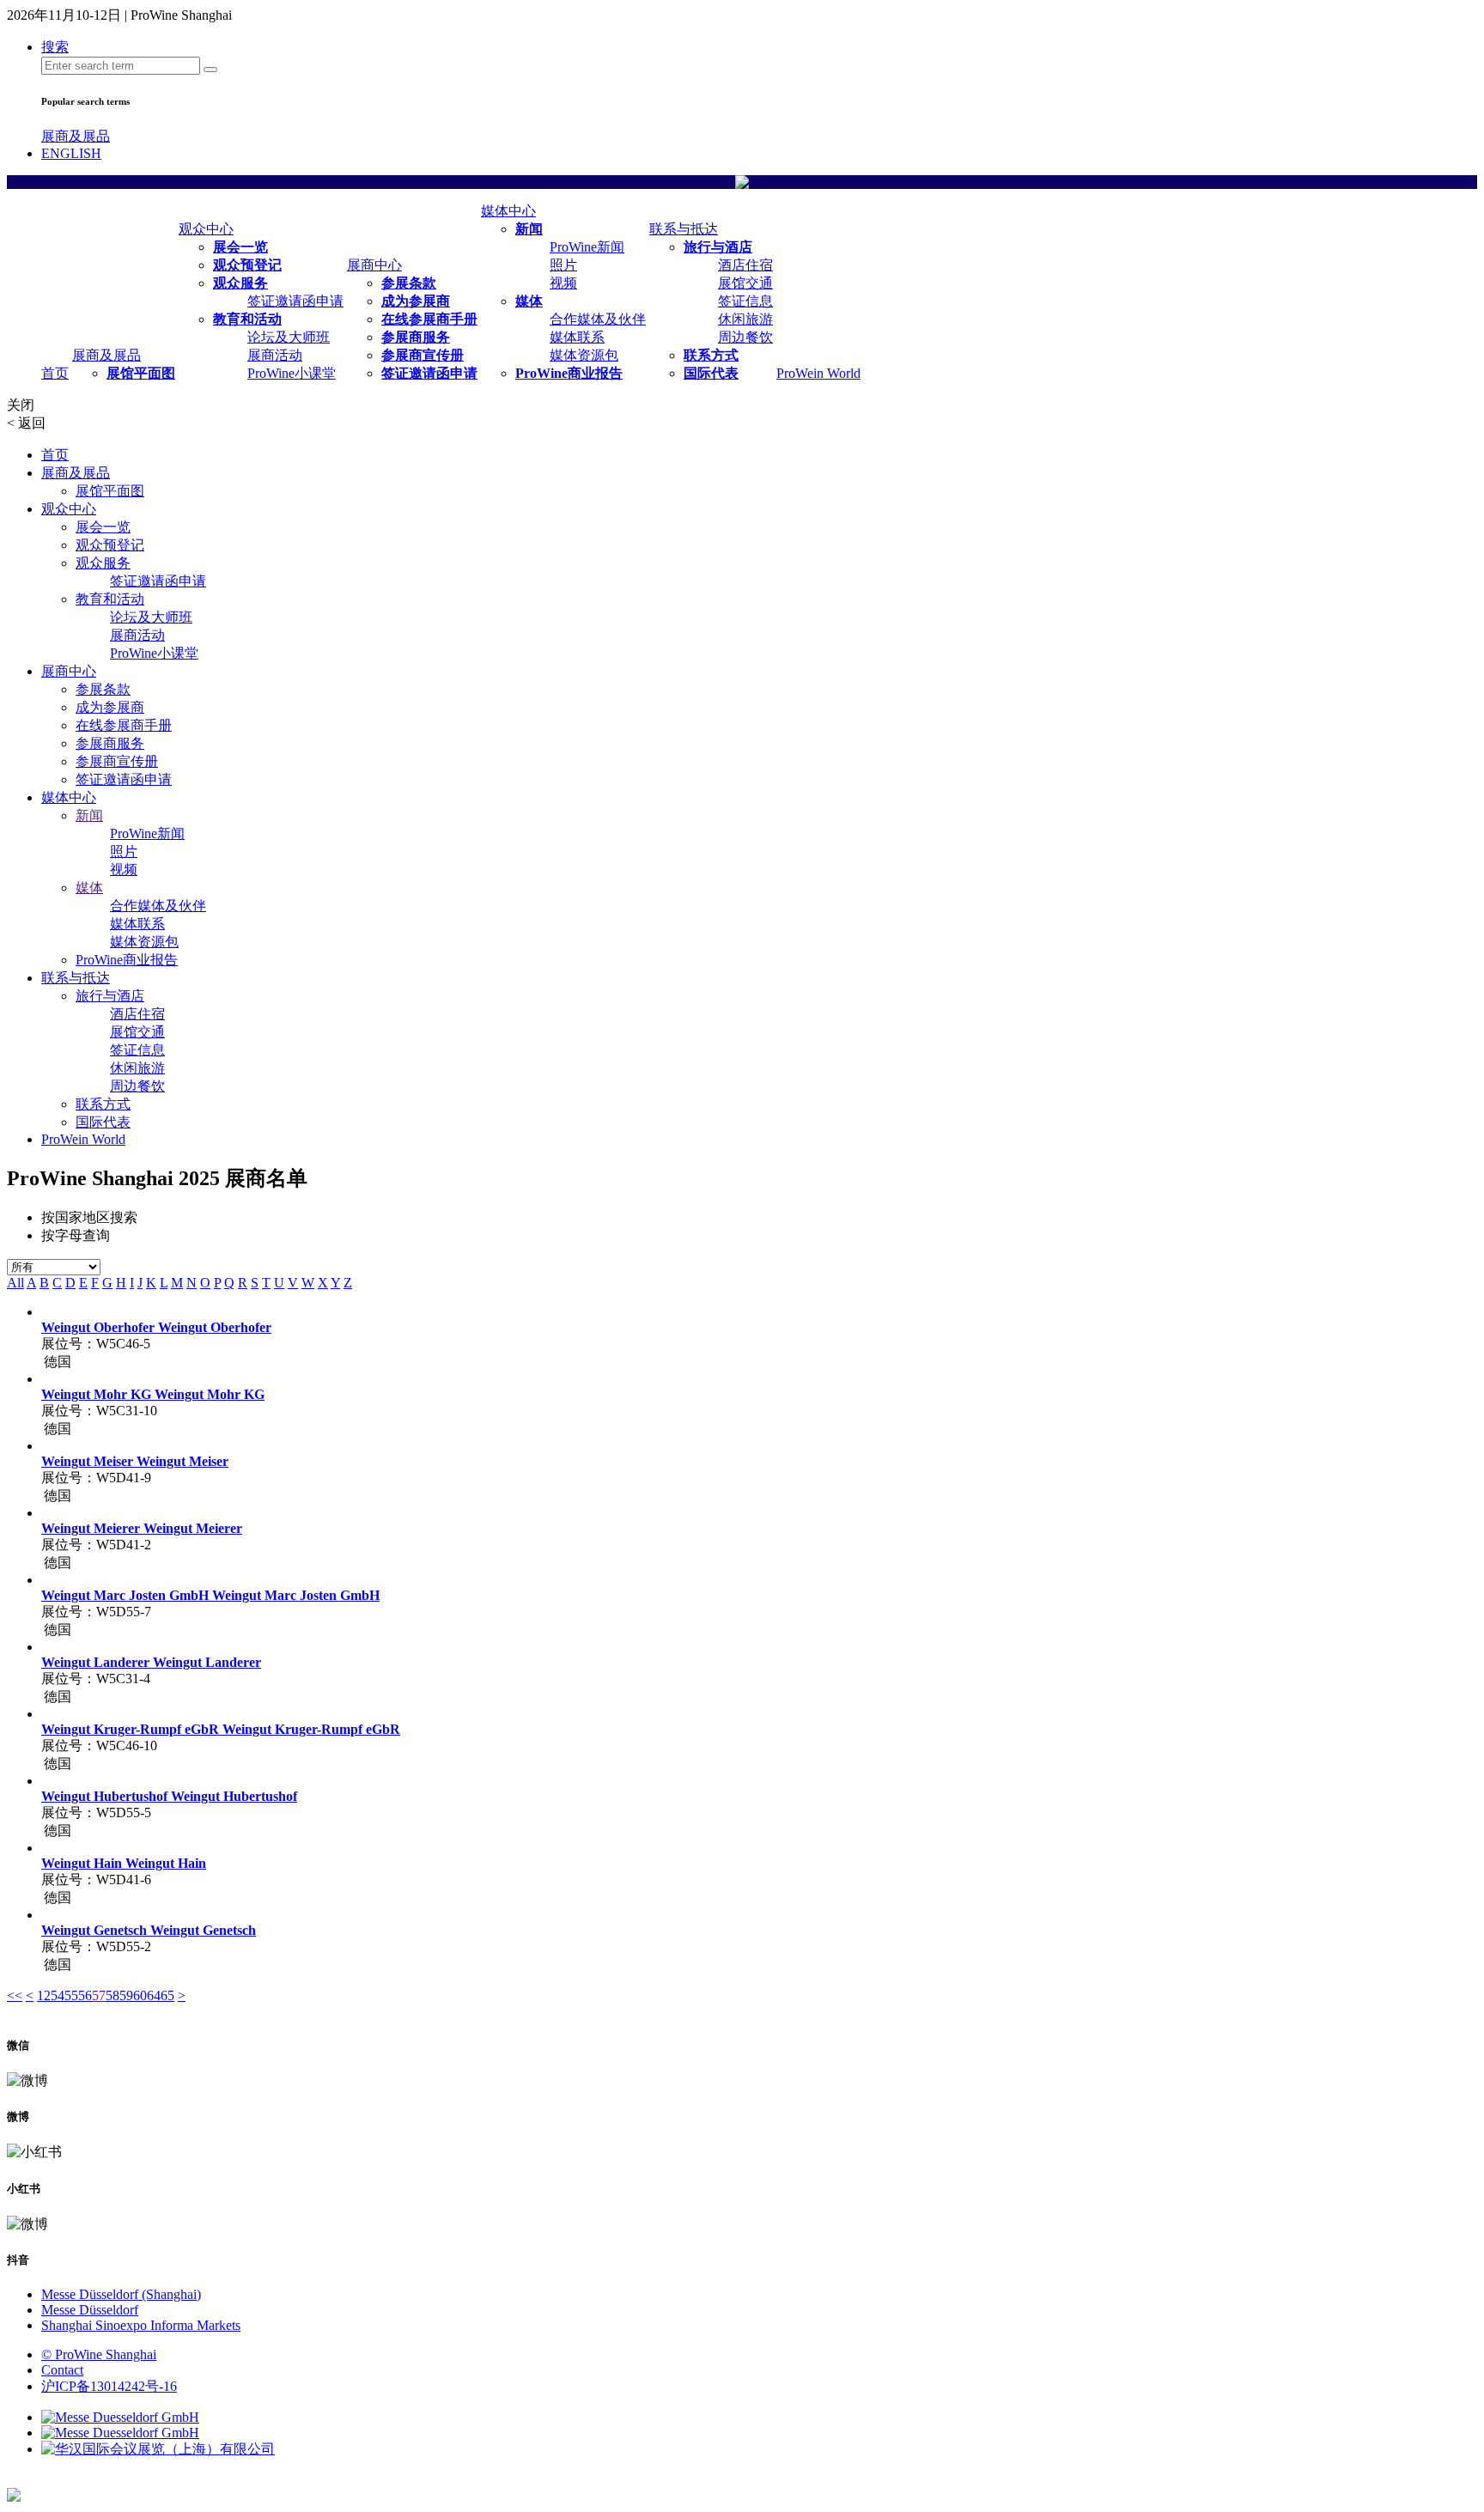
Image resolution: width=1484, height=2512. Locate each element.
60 (140, 1995)
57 (99, 1995)
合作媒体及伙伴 (598, 319)
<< (15, 1995)
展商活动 (275, 355)
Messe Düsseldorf (90, 2310)
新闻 (529, 229)
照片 (563, 265)
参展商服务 (416, 337)
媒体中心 (508, 211)
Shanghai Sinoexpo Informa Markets (141, 2325)
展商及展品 (76, 136)
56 (85, 1995)
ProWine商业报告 (569, 373)
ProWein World (818, 373)
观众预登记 (247, 265)
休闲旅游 (745, 319)
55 (71, 1995)
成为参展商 (416, 301)
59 (126, 1995)
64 (154, 1995)
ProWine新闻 (587, 247)
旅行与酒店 (718, 247)
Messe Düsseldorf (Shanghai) (121, 2294)
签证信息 (745, 301)
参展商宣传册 (423, 355)
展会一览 (240, 247)
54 (58, 1995)
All (15, 1283)
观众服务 (240, 283)
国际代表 (711, 373)
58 (113, 1995)
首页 (55, 373)
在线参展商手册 (429, 319)
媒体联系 (577, 337)
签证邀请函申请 (295, 301)
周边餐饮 (745, 337)
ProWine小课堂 (292, 373)
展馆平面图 (141, 373)
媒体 (529, 301)
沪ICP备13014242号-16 (109, 2386)
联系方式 (711, 355)
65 (167, 1995)
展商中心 (374, 265)
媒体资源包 (584, 355)
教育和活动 (247, 319)
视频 (563, 283)
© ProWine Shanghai (99, 2354)
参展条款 (409, 283)
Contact (62, 2370)
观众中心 (206, 229)
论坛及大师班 (289, 337)
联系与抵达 (684, 229)
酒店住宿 (745, 265)
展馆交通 (745, 283)
